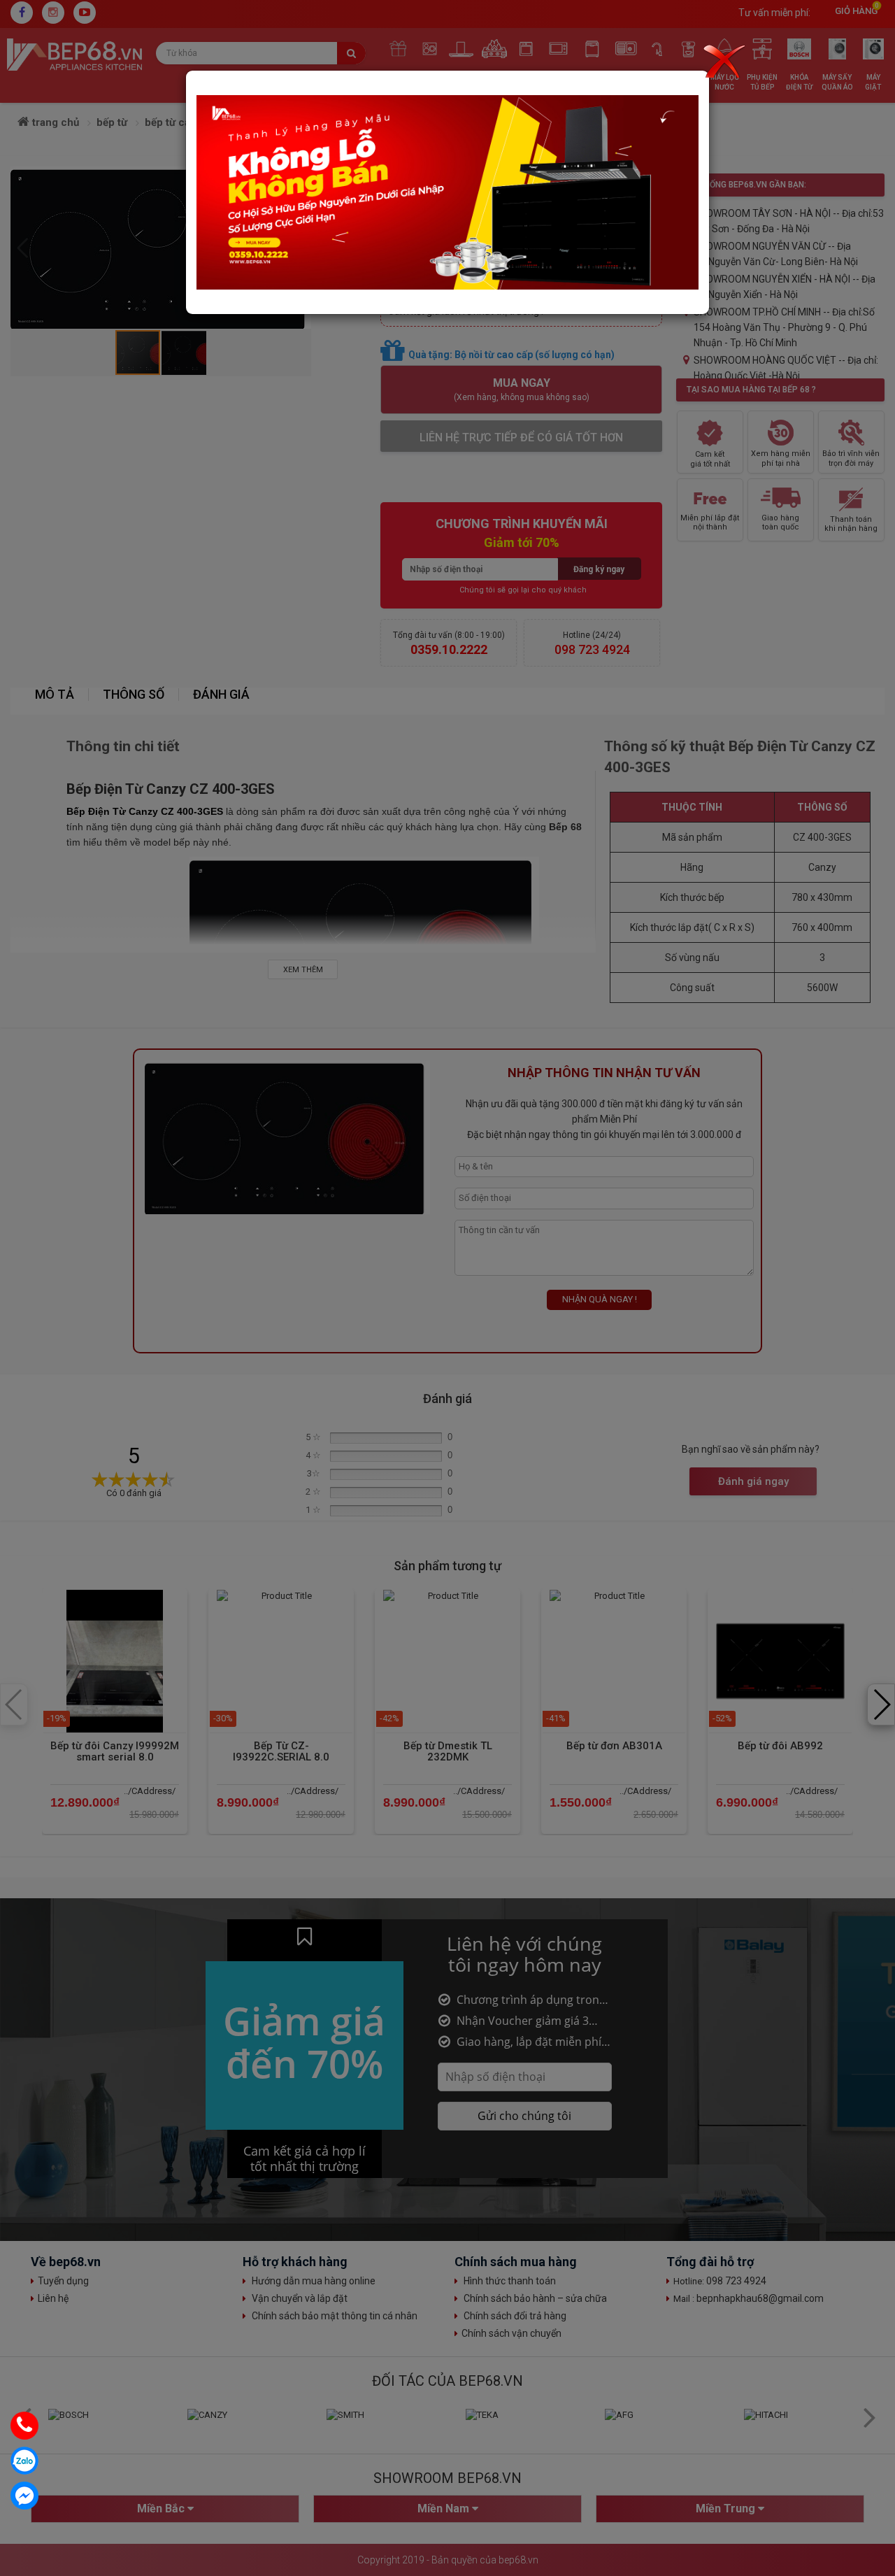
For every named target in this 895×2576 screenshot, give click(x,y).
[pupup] (447, 192)
